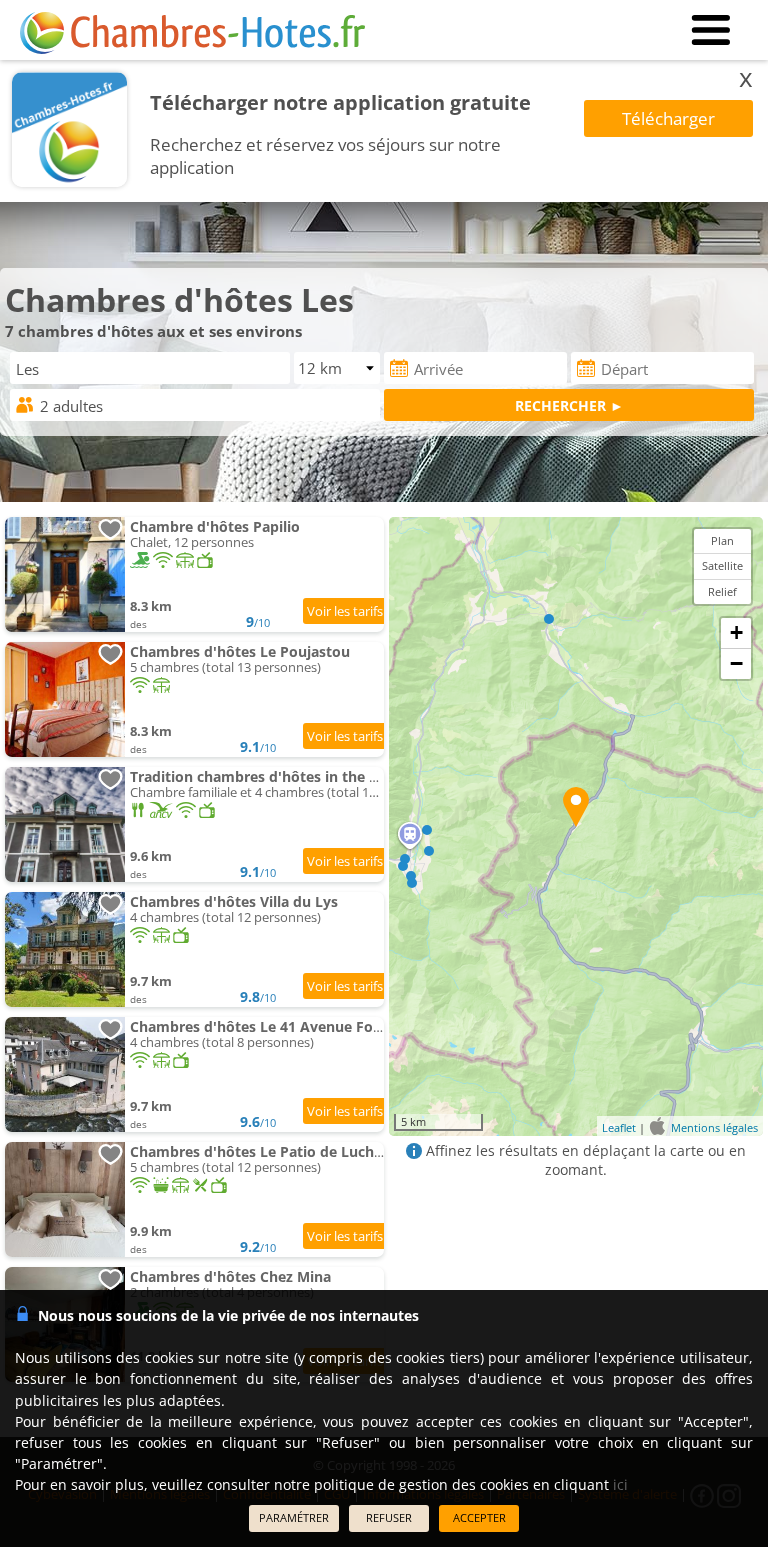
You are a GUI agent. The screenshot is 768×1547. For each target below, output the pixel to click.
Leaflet (619, 1127)
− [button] (736, 663)
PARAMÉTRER (294, 1517)
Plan (722, 540)
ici (620, 1484)
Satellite (722, 565)
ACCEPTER (479, 1517)
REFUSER (389, 1517)
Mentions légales (714, 1127)
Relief (722, 591)
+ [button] (736, 632)
